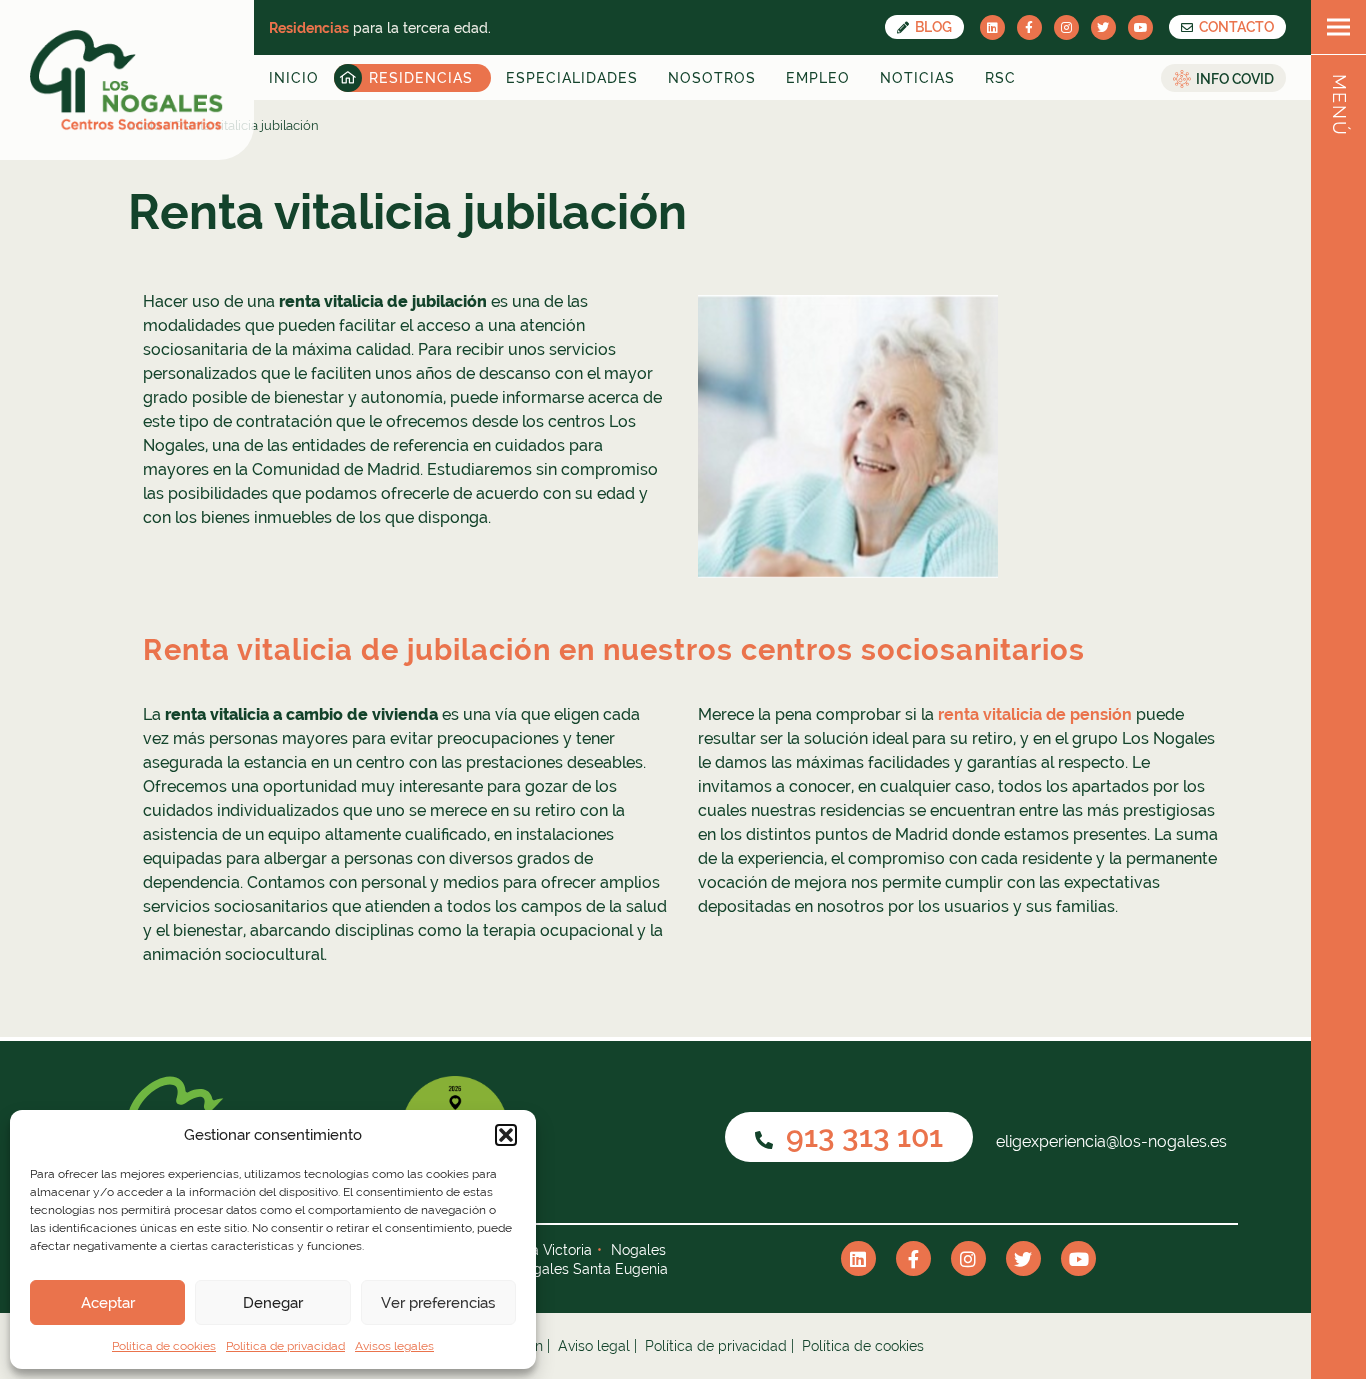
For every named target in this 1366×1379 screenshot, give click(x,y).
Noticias (917, 78)
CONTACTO (1235, 27)
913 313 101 (861, 1136)
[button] (506, 1135)
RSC (1000, 78)
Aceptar (108, 1303)
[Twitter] (1103, 27)
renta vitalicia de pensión (1035, 714)
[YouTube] (1140, 27)
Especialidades (572, 78)
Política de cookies (164, 1346)
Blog (932, 27)
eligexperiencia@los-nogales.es (1109, 1141)
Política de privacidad (285, 1346)
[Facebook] (1029, 27)
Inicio (294, 78)
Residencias (421, 78)
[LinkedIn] (992, 27)
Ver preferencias (438, 1303)
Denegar (273, 1303)
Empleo (818, 78)
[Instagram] (1066, 27)
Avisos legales (394, 1346)
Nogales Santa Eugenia (591, 1269)
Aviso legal (594, 1346)
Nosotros (712, 78)
